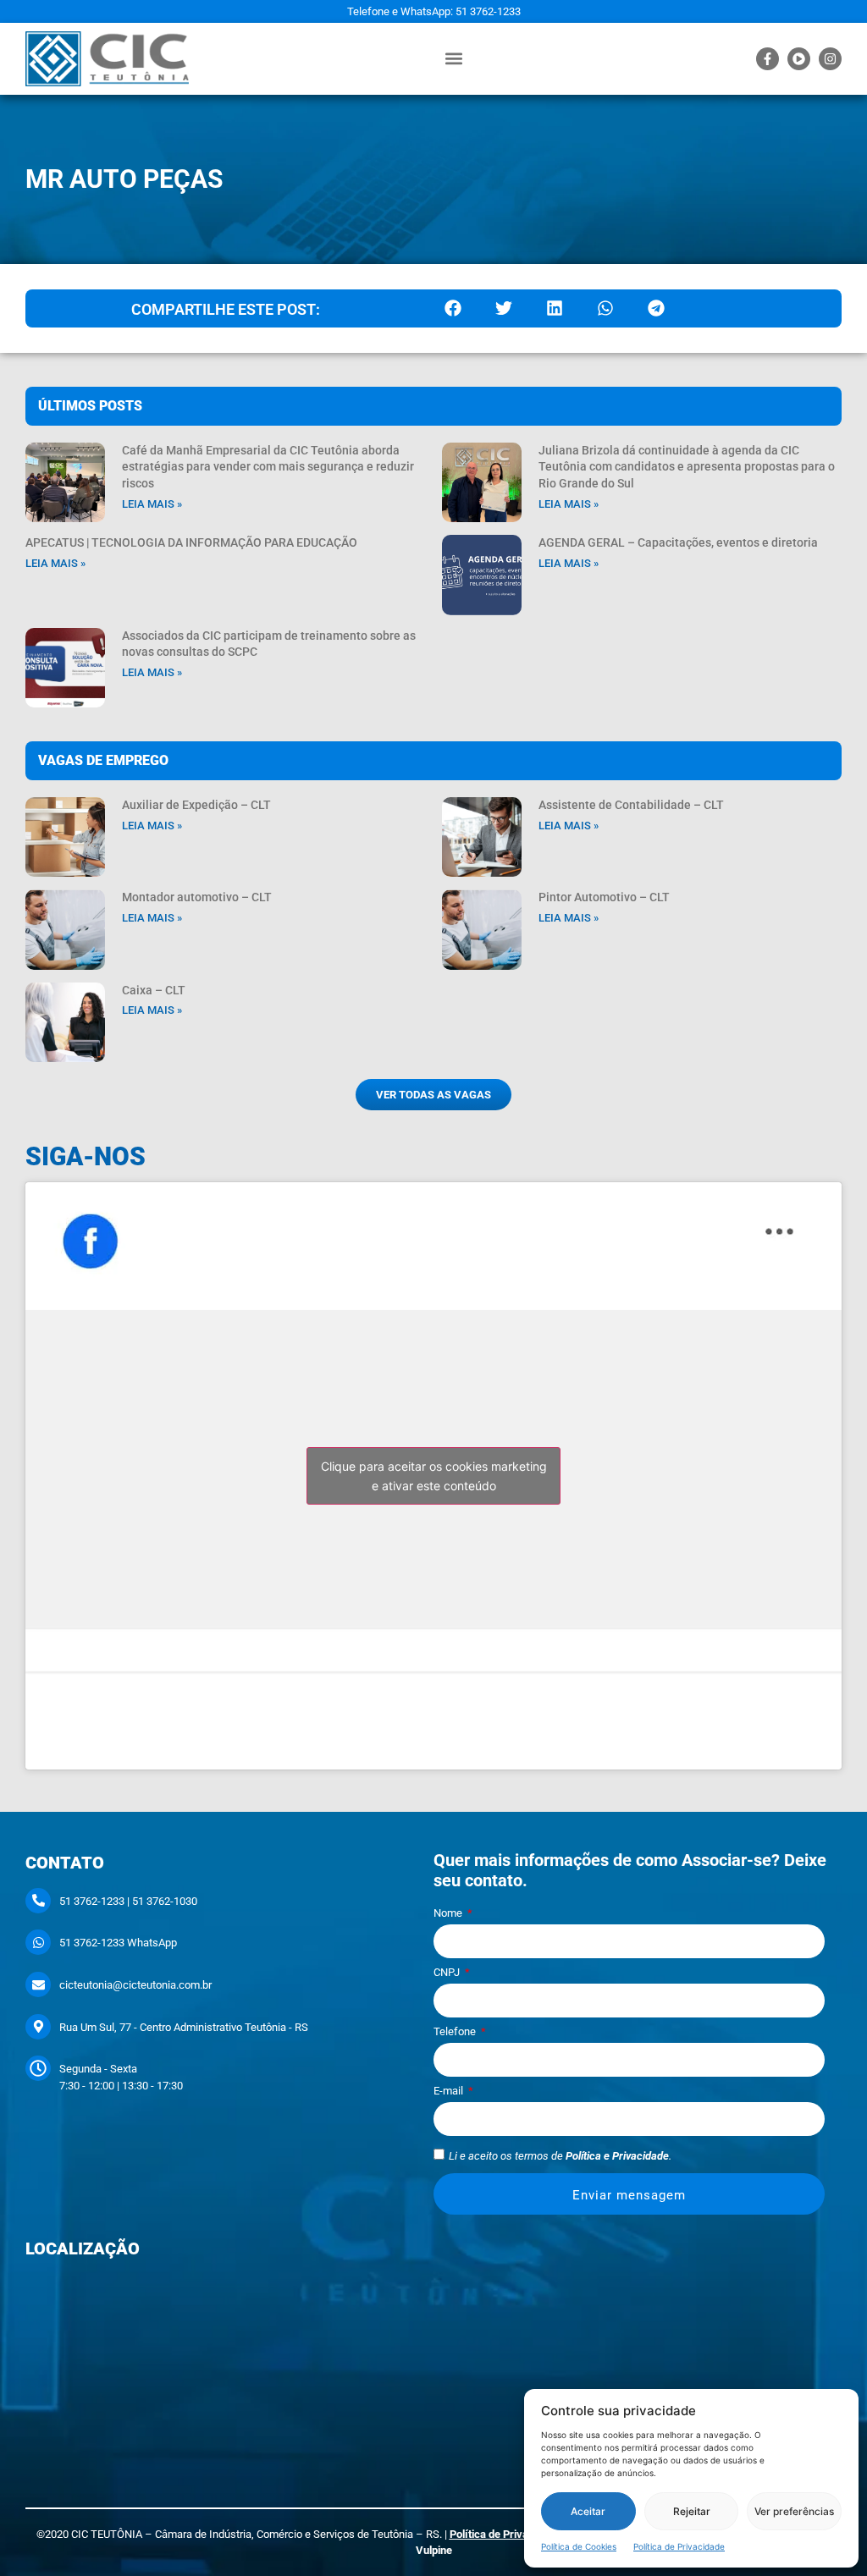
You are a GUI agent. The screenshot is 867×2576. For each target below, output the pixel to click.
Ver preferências (794, 2511)
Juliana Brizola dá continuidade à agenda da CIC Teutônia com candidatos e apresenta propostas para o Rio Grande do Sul (687, 467)
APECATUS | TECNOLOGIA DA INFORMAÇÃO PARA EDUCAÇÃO (191, 542)
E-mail (450, 2091)
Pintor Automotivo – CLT (604, 897)
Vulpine (434, 2550)
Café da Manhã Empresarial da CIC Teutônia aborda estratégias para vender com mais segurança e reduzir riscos (268, 467)
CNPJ (448, 1973)
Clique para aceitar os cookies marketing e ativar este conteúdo (434, 1476)
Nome (449, 1913)
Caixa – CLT (154, 990)
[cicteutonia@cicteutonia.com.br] (38, 1984)
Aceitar (588, 2511)
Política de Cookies (579, 2546)
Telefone (456, 2032)
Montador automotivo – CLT (197, 897)
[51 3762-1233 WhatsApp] (38, 1942)
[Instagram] (830, 59)
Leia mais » (152, 504)
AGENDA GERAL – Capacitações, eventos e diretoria (678, 542)
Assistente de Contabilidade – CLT (631, 805)
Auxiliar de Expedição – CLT (196, 805)
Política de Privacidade (679, 2546)
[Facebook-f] (768, 59)
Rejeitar (692, 2511)
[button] (454, 59)
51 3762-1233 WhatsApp (118, 1943)
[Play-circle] (799, 59)
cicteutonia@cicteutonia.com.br (135, 1985)
